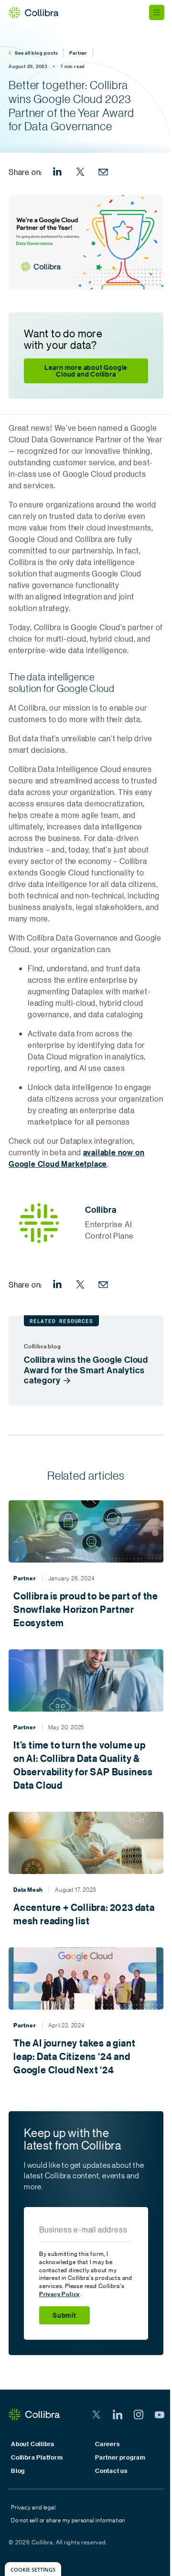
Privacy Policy (59, 2294)
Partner (78, 53)
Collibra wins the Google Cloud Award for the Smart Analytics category (86, 1370)
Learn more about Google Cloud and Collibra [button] (86, 371)
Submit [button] (64, 2315)
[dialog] (33, 2569)
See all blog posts (36, 53)
